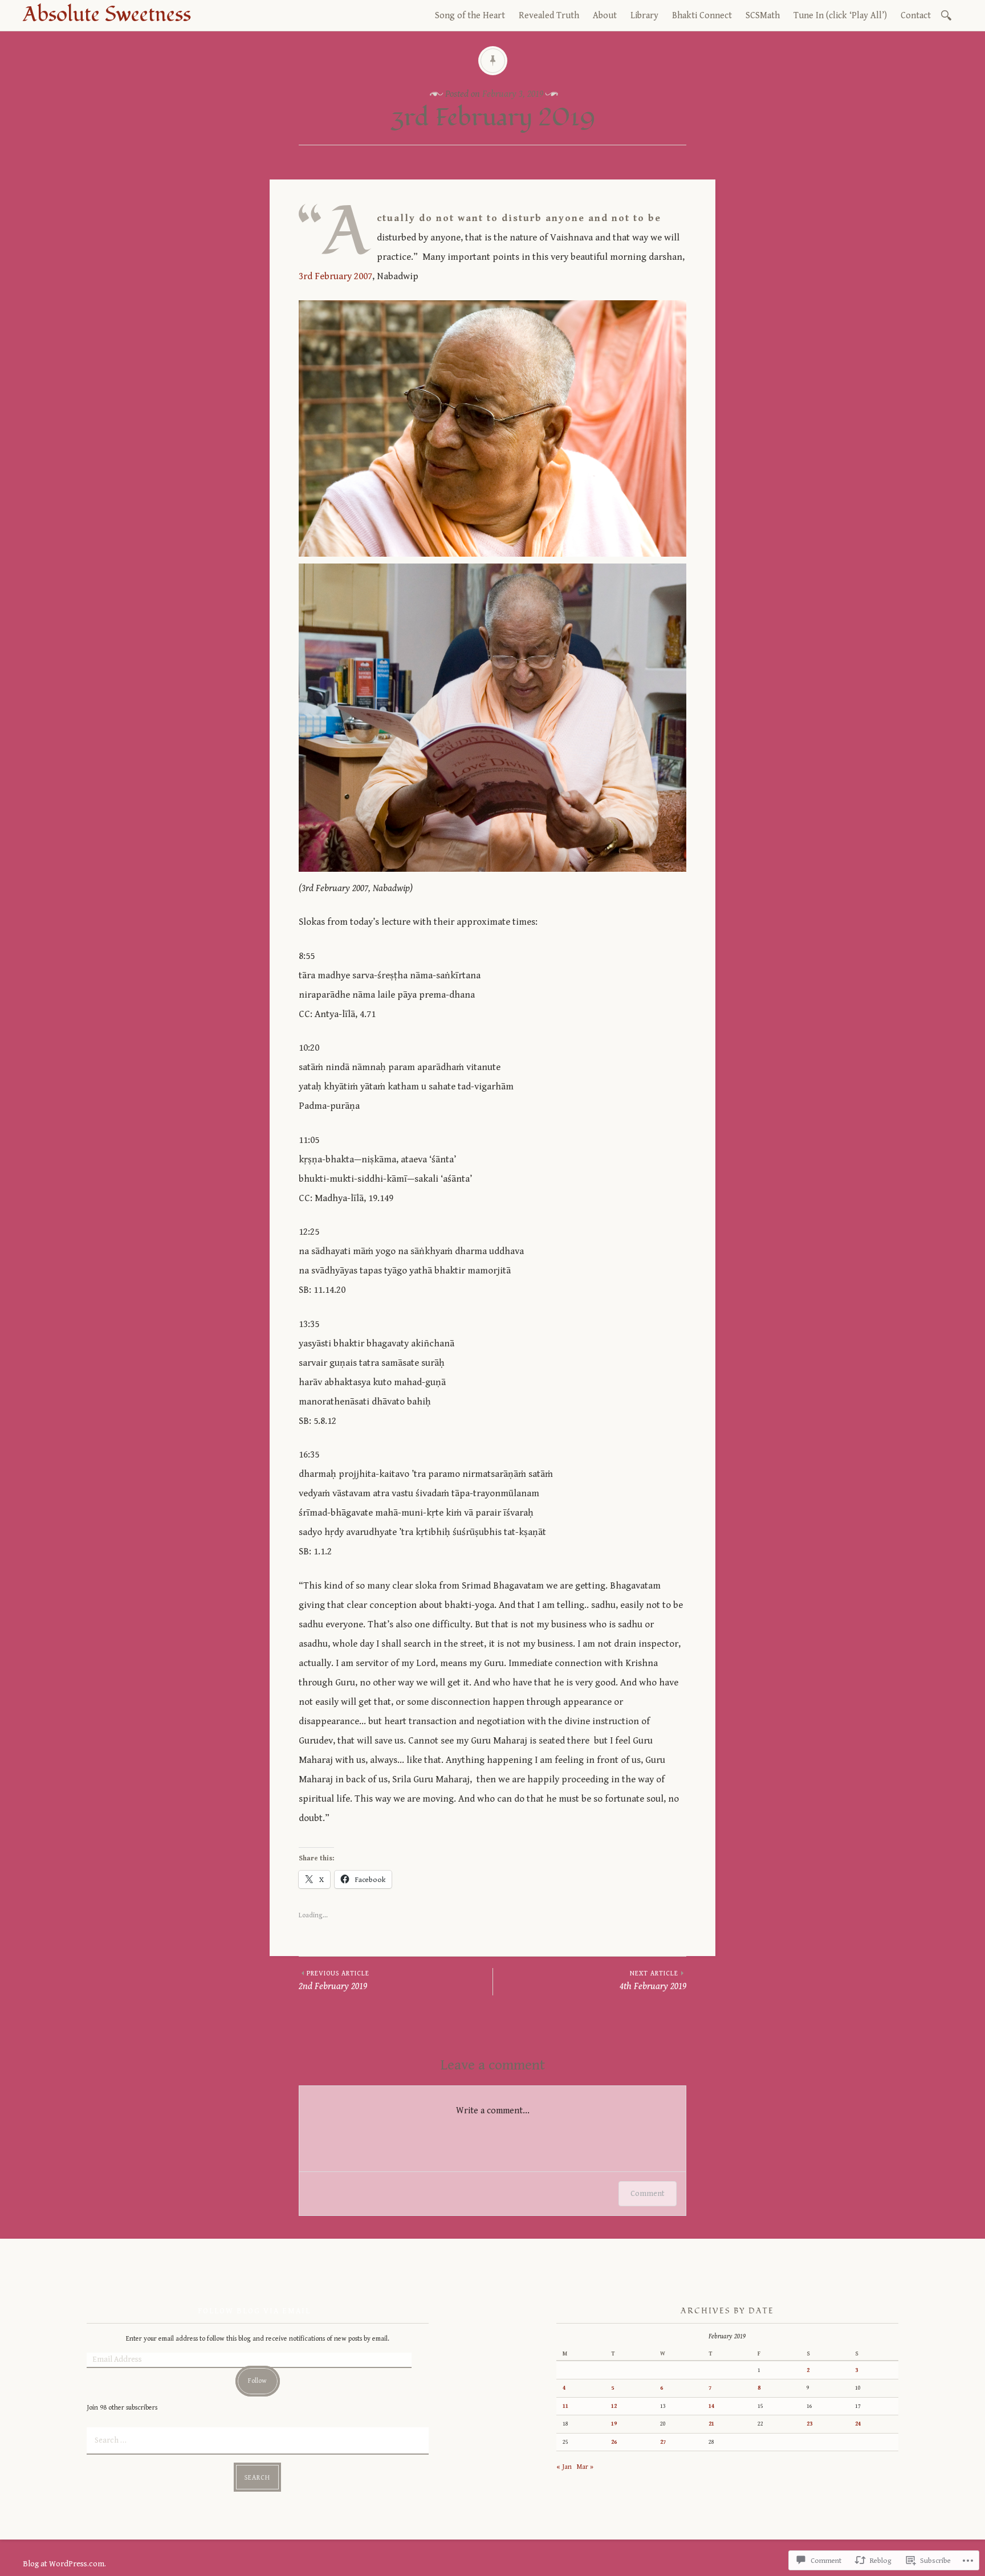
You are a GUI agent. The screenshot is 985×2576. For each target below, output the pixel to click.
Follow (257, 2381)
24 (858, 2424)
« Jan (564, 2467)
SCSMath (763, 16)
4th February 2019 (653, 1981)
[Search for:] (948, 15)
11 (565, 2406)
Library (644, 16)
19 (614, 2424)
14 (711, 2406)
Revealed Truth (549, 16)
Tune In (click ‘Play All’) (840, 16)
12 (614, 2406)
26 (614, 2442)
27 (663, 2442)
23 (809, 2424)
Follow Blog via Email (254, 2311)
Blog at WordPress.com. (64, 2564)
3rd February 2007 (335, 276)
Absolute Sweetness (107, 15)
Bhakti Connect (702, 16)
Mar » (585, 2467)
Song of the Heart (470, 16)
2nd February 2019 (334, 1981)
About (605, 16)
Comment (648, 2194)
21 (711, 2424)
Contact (916, 16)
